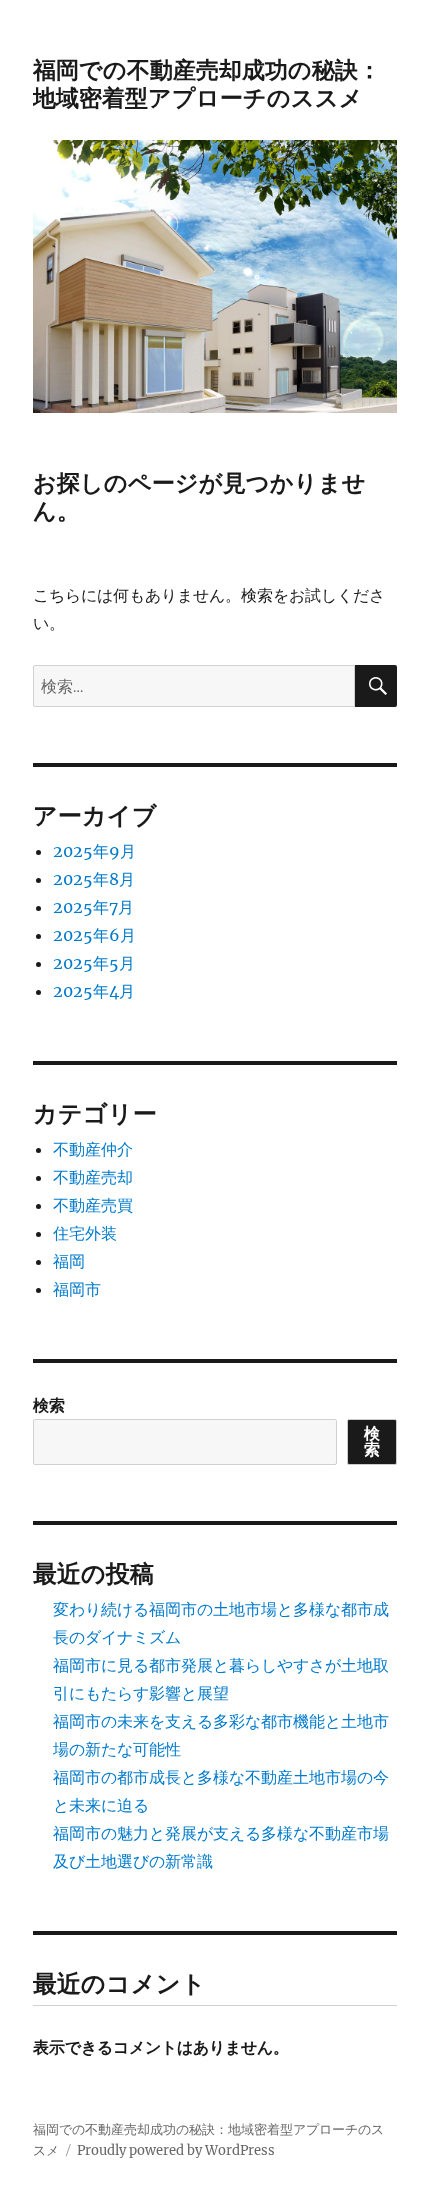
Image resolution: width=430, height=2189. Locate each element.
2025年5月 (94, 963)
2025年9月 (94, 851)
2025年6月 (94, 935)
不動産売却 (93, 1177)
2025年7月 (93, 907)
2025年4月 (94, 991)
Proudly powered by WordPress (176, 2150)
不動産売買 (93, 1205)
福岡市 (77, 1289)
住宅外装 (85, 1233)
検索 (49, 1405)
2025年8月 (94, 879)
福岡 (69, 1261)
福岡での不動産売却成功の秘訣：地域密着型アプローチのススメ (207, 84)
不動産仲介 (93, 1149)
